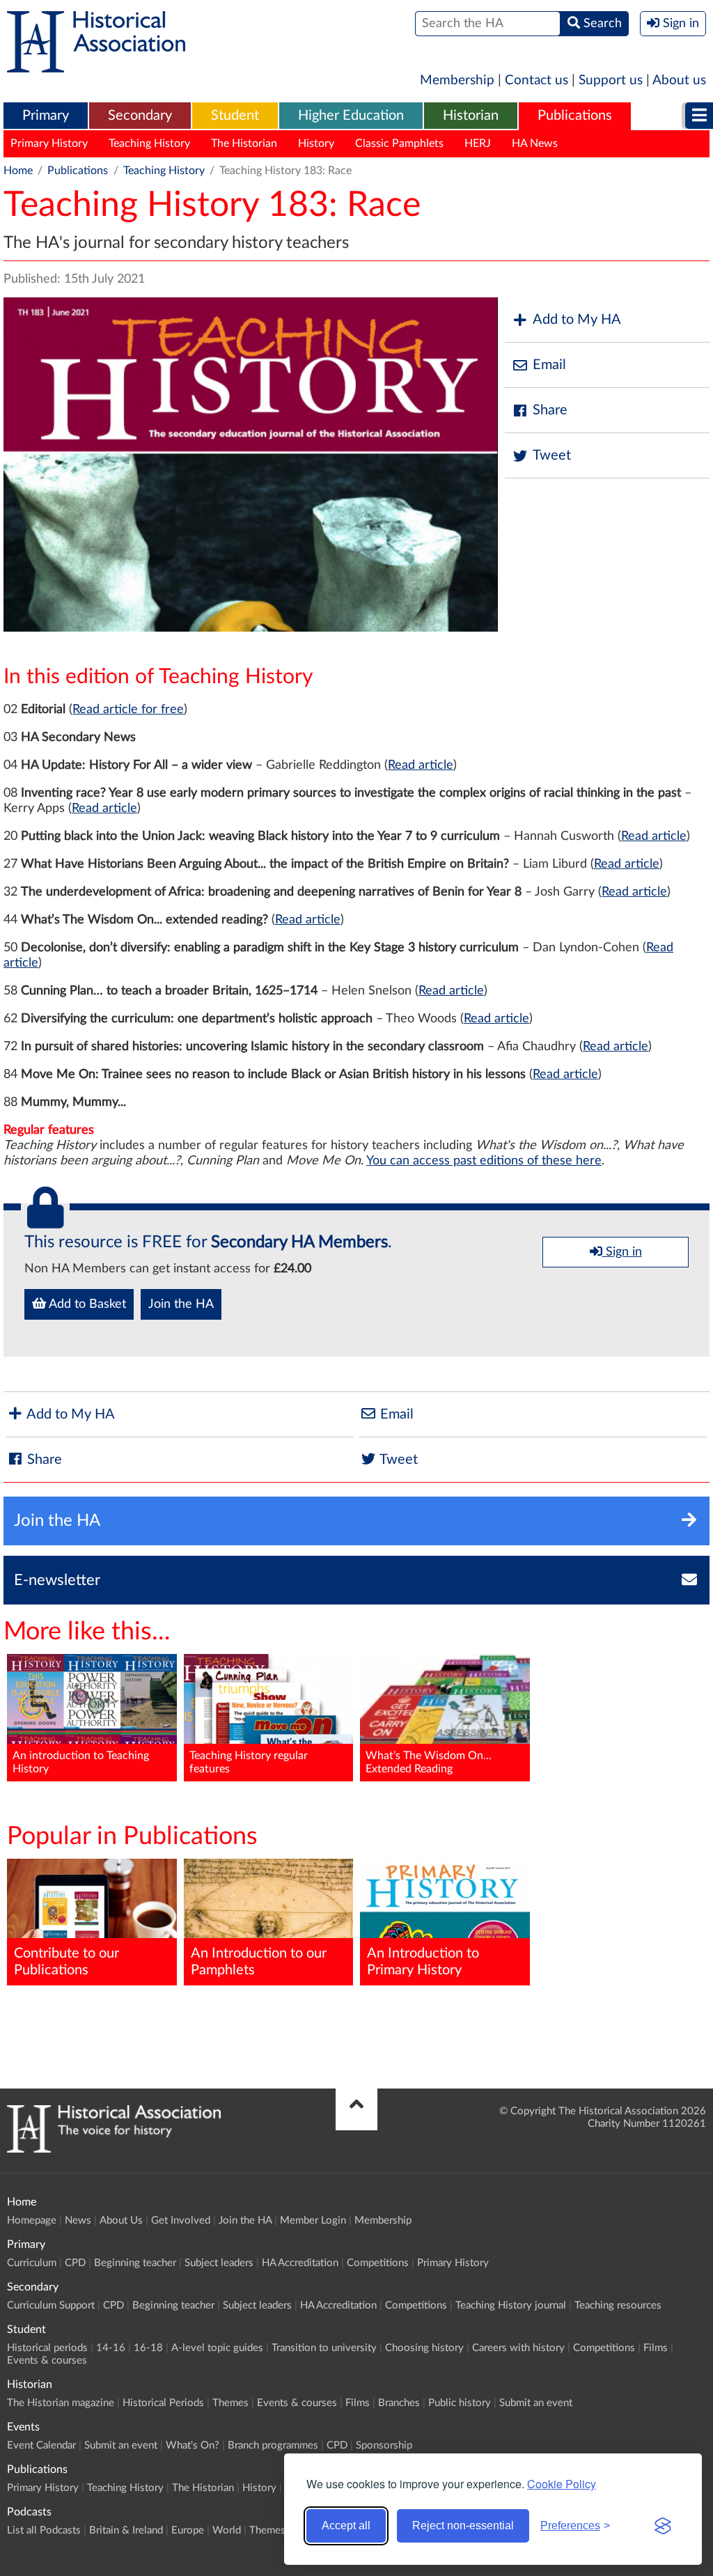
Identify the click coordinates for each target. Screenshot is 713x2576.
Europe (188, 2530)
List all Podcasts (44, 2530)
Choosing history (424, 2348)
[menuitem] (46, 116)
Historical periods (47, 2348)
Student (235, 116)
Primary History (49, 143)
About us (679, 80)
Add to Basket (86, 1304)
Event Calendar (41, 2445)
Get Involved (181, 2220)
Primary (46, 116)
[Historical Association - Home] (114, 2149)
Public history (460, 2403)
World (227, 2530)
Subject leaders (219, 2263)
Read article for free (128, 710)
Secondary (140, 116)
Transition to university (324, 2348)
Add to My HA (577, 320)
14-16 (111, 2348)
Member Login (313, 2220)
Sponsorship (384, 2445)
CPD (75, 2263)
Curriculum (32, 2263)
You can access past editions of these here (484, 1161)
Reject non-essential (463, 2526)
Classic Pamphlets (399, 143)
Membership (457, 80)
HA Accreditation (300, 2263)
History (316, 143)
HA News (535, 143)
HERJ (478, 143)
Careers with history (518, 2348)
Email (549, 365)
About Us (121, 2220)
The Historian (244, 143)
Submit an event (536, 2403)
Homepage (32, 2220)
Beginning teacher (135, 2263)
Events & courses (47, 2360)
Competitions (378, 2263)
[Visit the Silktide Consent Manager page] (663, 2526)
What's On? (193, 2445)
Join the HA (181, 1304)
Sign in (622, 1252)
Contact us (536, 80)
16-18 (148, 2348)
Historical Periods (163, 2403)
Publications (575, 116)
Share (550, 410)
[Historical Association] (96, 65)
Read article (421, 765)
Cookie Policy (562, 2484)
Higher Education (351, 116)
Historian (471, 116)
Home (18, 171)
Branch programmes (273, 2445)
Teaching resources (618, 2305)
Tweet (552, 455)
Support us (611, 80)
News (78, 2220)
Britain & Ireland (126, 2530)
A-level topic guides (217, 2348)
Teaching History (149, 143)
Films (656, 2348)
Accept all (346, 2526)
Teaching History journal (511, 2305)
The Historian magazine (61, 2403)
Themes (230, 2403)
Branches (399, 2403)
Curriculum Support (51, 2305)
